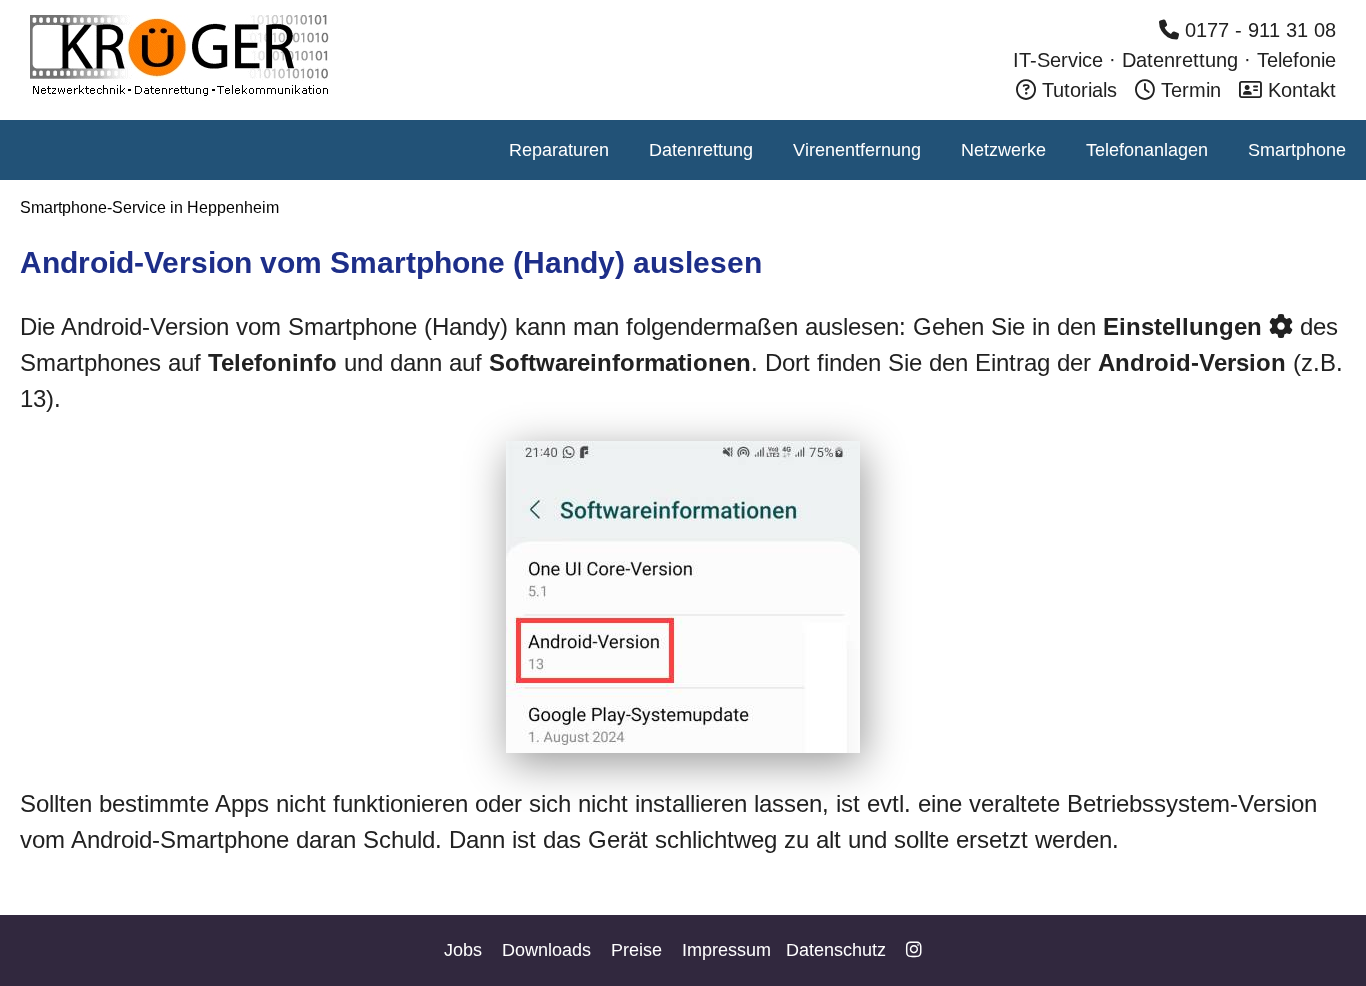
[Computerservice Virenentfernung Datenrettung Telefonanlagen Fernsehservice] (180, 93)
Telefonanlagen (1147, 150)
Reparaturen (559, 150)
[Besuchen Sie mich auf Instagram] (914, 950)
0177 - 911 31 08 (1257, 30)
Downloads (546, 950)
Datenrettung (701, 150)
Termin (1191, 90)
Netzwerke (1003, 150)
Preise (636, 950)
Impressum (726, 950)
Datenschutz (836, 950)
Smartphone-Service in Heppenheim (149, 207)
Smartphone (1297, 150)
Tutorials (1076, 90)
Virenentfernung (857, 150)
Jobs (463, 950)
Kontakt (1299, 90)
